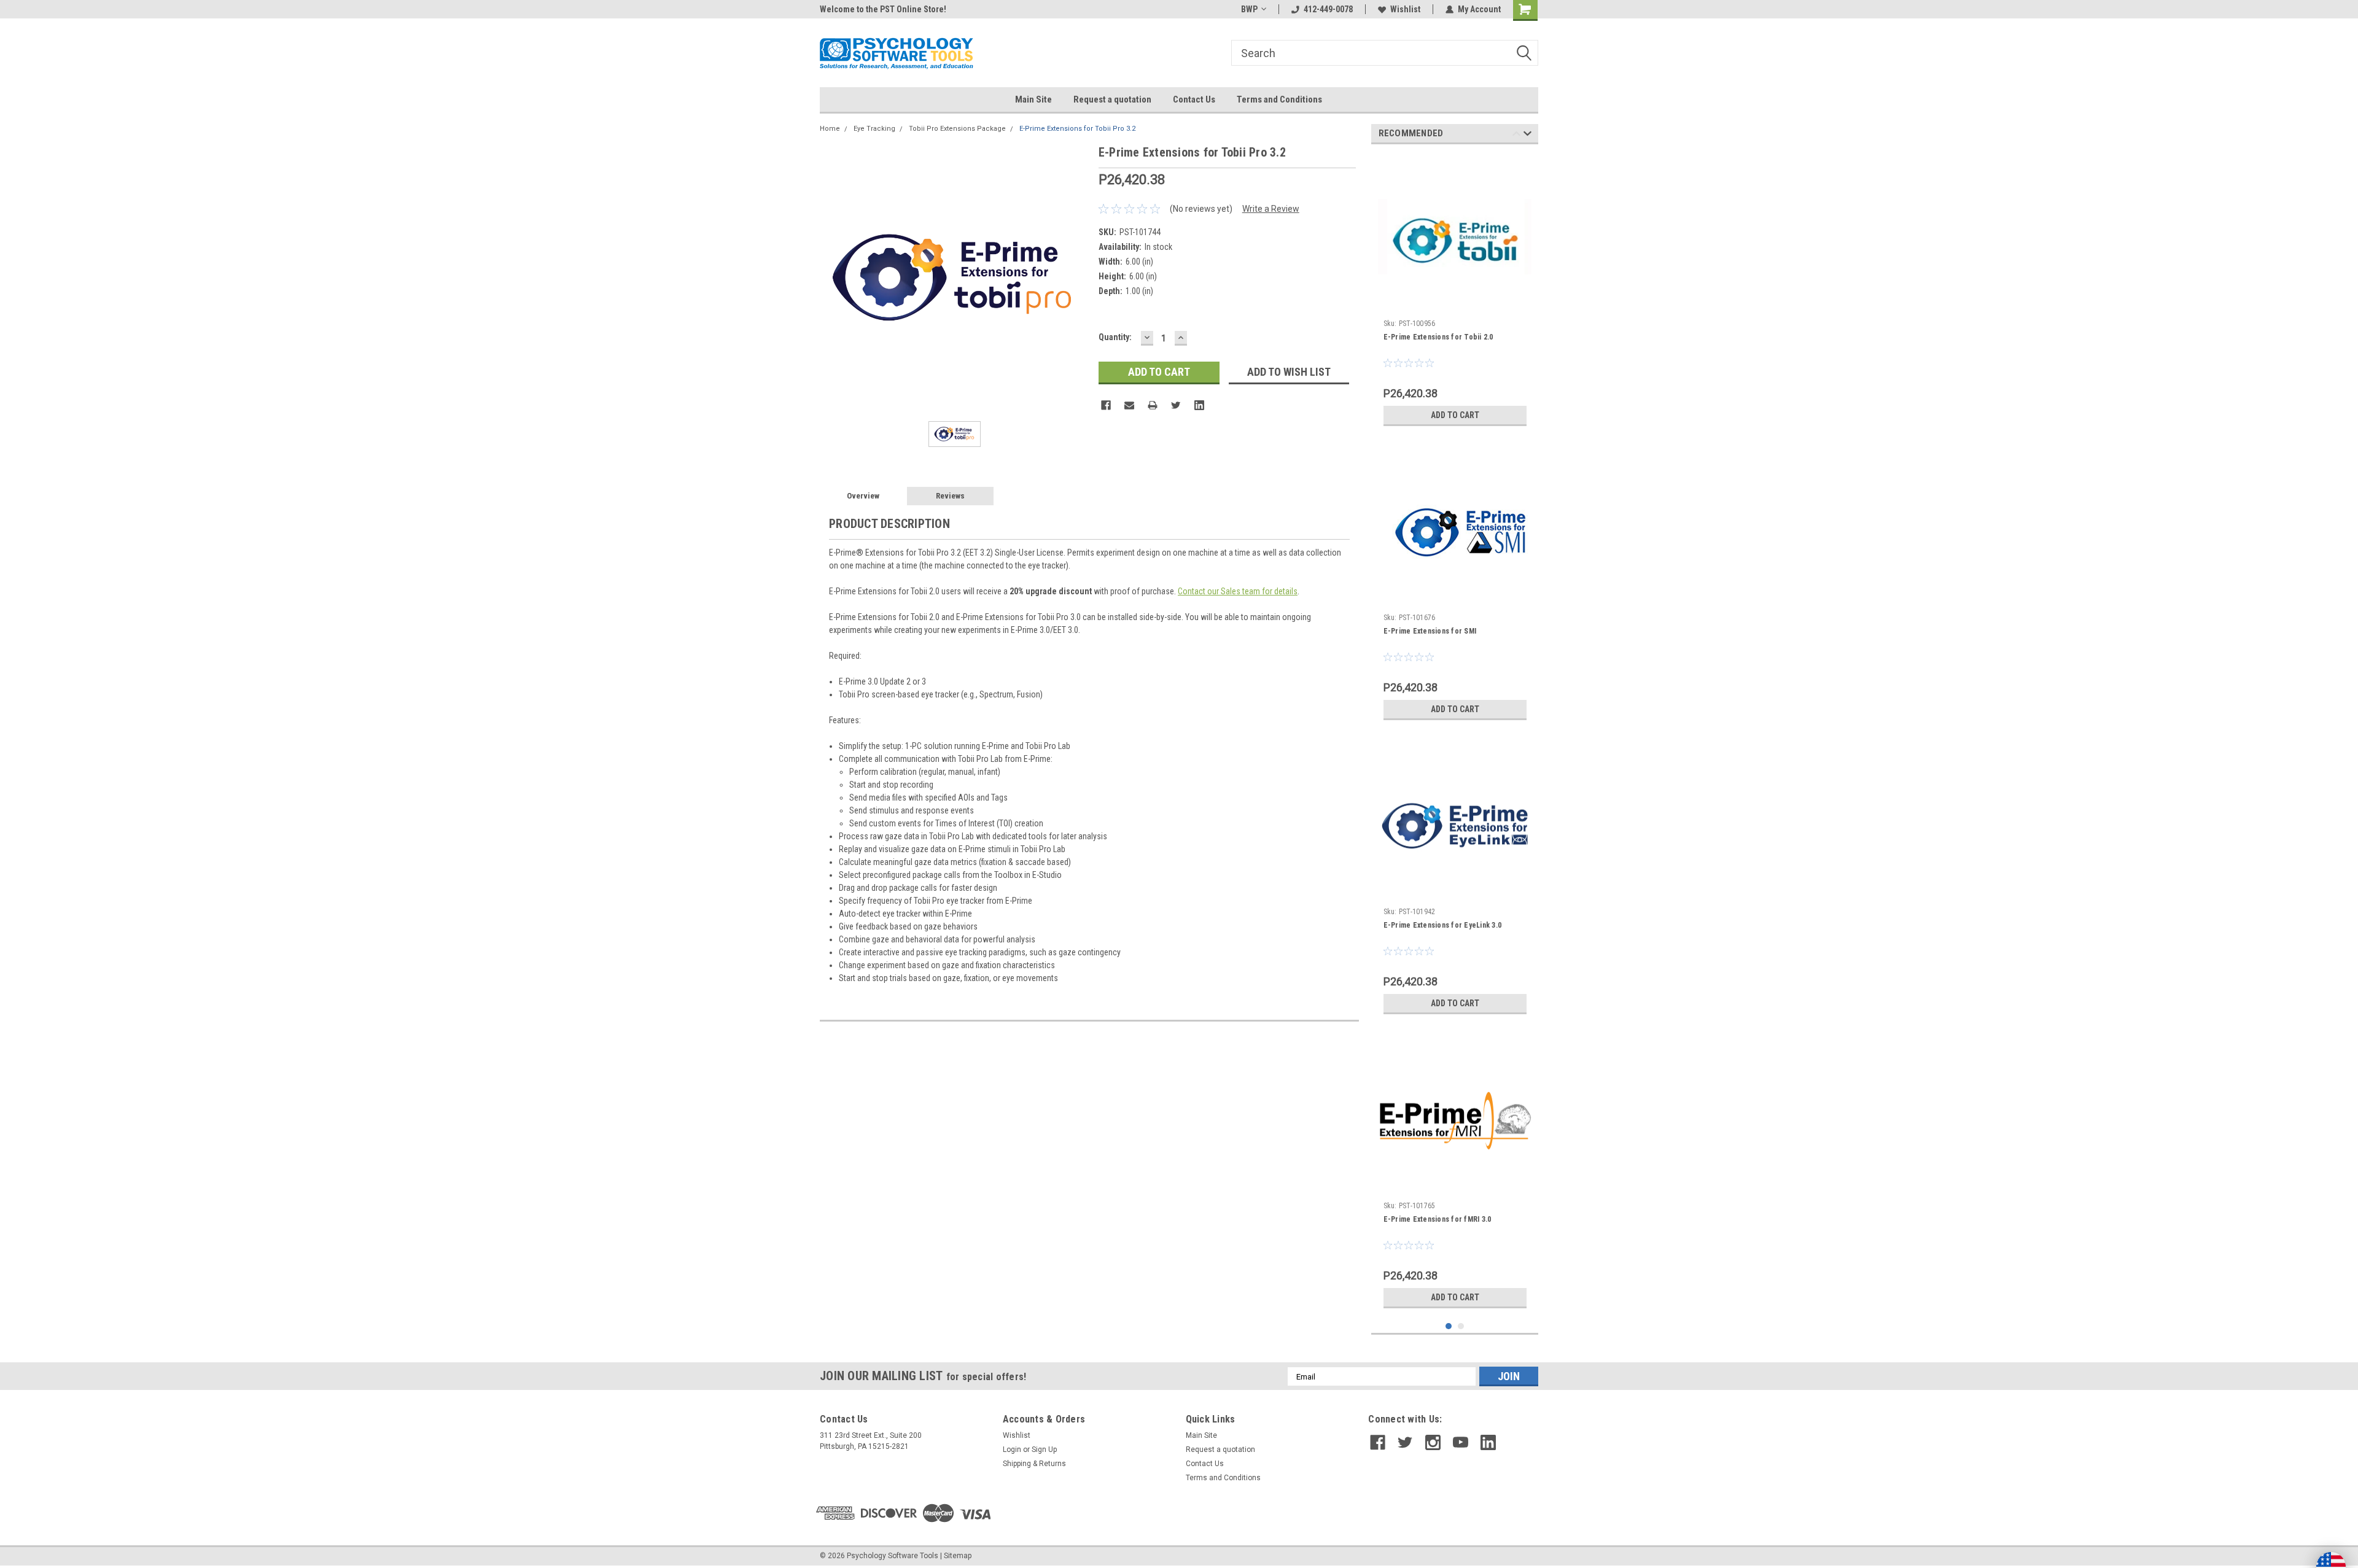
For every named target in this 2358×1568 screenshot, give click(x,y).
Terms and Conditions (1279, 99)
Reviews (950, 496)
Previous (1516, 135)
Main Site (1033, 99)
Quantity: (1115, 337)
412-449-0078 (1328, 9)
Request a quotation (1112, 99)
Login (1012, 1450)
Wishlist (1405, 9)
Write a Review (1271, 209)
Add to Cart (1455, 415)
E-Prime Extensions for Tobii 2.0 (1438, 337)
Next (1527, 135)
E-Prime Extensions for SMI (1430, 631)
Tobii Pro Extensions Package (957, 129)
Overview (863, 496)
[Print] (1153, 405)
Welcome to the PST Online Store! (883, 9)
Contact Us (1194, 99)
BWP (1249, 9)
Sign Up (1044, 1450)
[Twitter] (1176, 405)
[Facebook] (1106, 405)
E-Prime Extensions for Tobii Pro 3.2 (1077, 129)
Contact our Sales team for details (1238, 591)
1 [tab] (1449, 1326)
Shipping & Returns (1034, 1464)
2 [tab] (1461, 1326)
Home (830, 129)
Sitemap (958, 1556)
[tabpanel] (1455, 293)
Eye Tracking (874, 129)
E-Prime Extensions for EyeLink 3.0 (1443, 925)
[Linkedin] (1199, 405)
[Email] (1129, 405)
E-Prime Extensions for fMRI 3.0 (1438, 1219)
